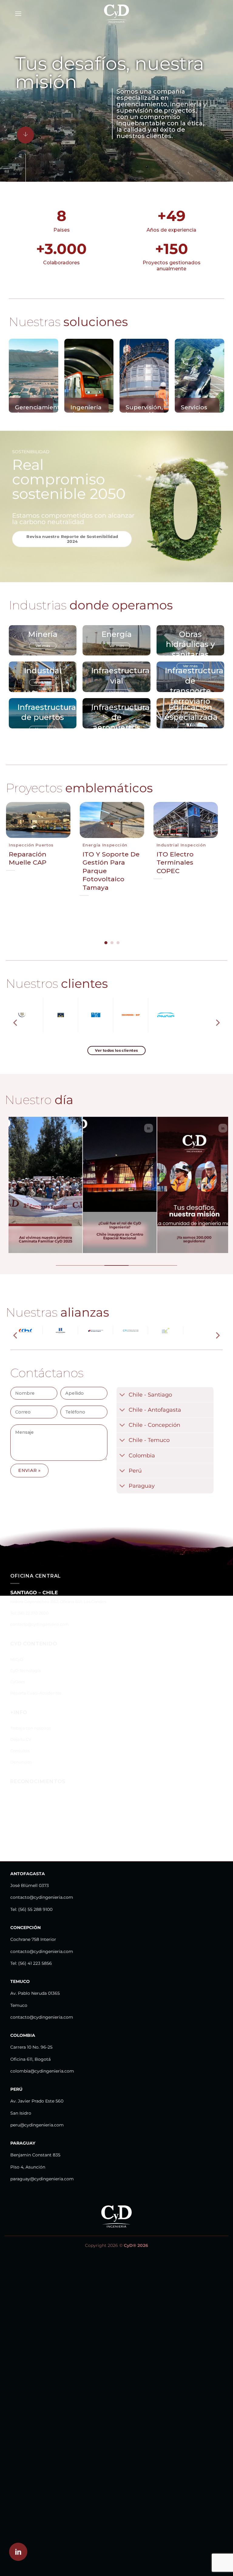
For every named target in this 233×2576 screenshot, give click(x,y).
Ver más (43, 646)
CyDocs (18, 1668)
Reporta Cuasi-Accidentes (36, 1679)
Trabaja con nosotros (30, 1715)
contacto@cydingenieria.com (40, 1611)
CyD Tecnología (26, 1657)
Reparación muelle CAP (28, 858)
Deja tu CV (21, 1726)
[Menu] (18, 13)
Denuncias (21, 1748)
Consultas (20, 1737)
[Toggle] (122, 1382)
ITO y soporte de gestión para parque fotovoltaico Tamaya (111, 871)
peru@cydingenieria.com (37, 2111)
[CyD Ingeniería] (116, 14)
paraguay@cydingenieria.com (42, 2165)
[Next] (211, 863)
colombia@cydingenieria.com (42, 2057)
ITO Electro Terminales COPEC (175, 863)
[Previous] (13, 863)
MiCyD (17, 1646)
